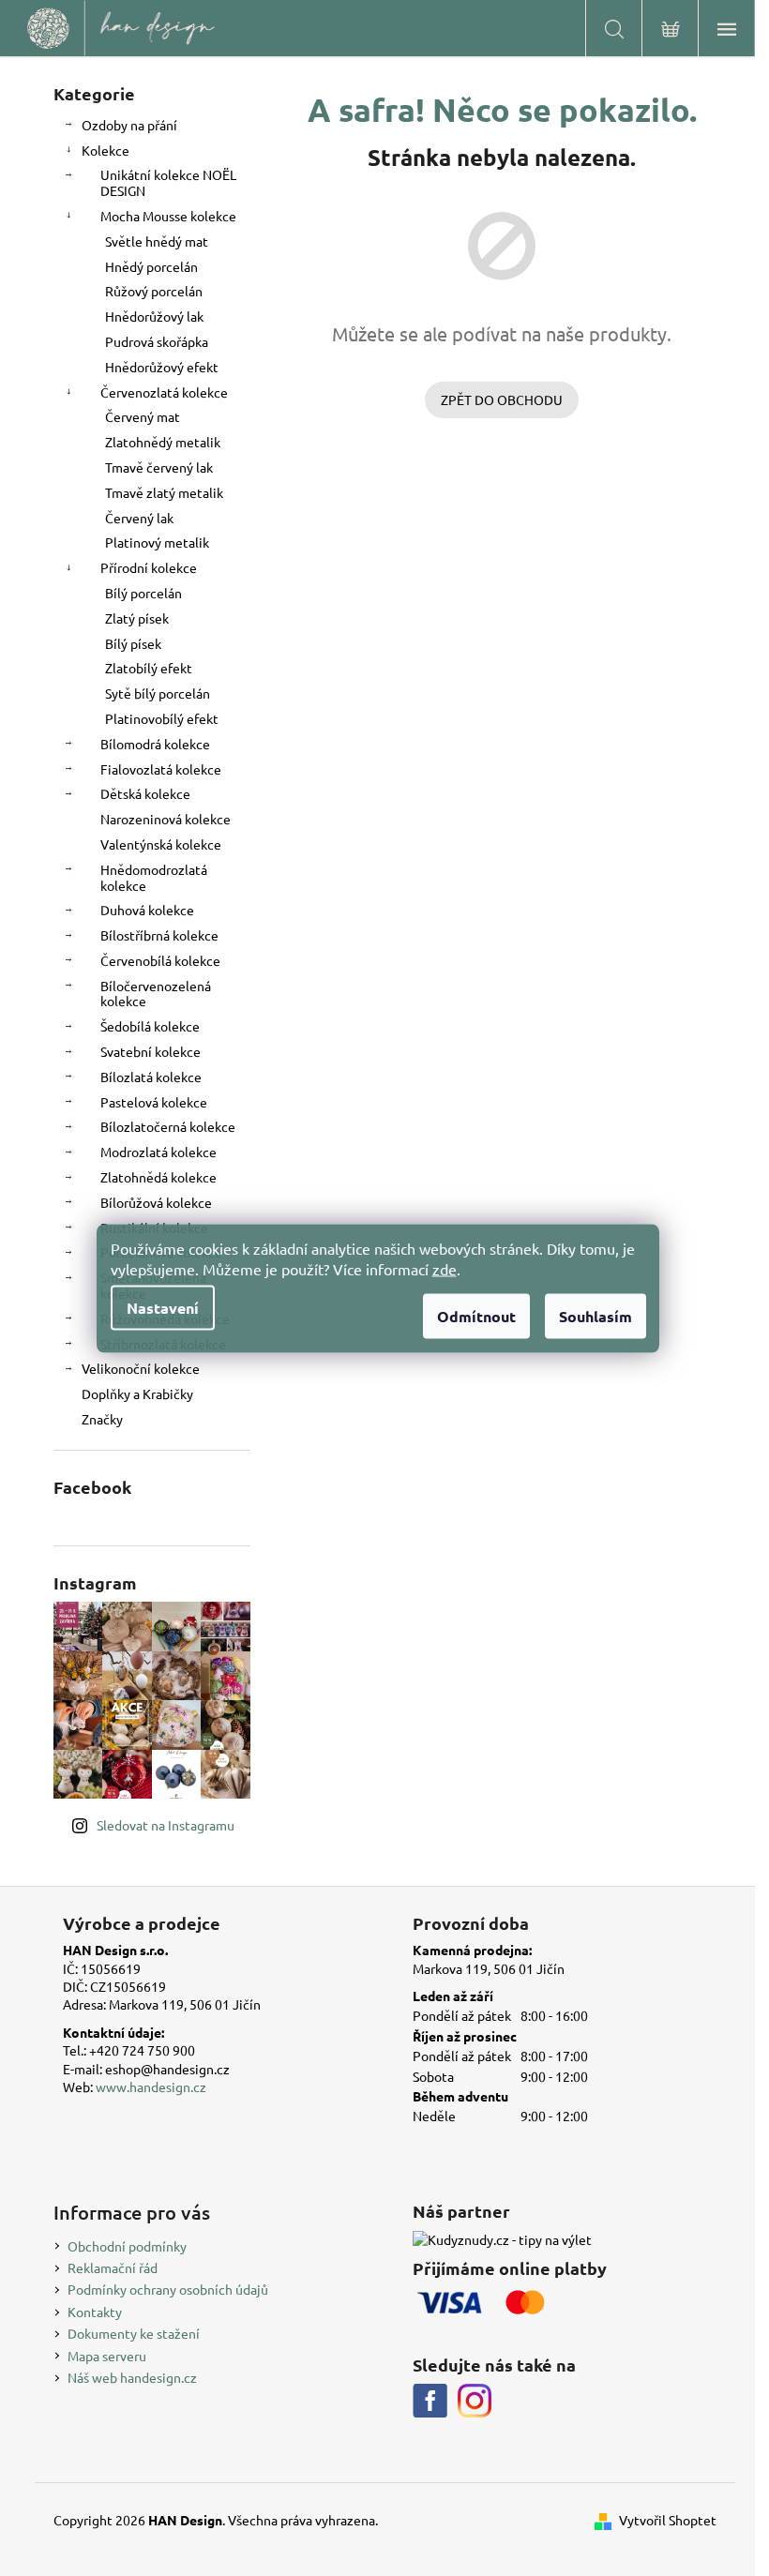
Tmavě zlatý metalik (164, 492)
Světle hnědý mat (157, 241)
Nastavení (163, 1307)
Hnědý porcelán (151, 266)
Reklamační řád (113, 2267)
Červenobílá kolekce (160, 960)
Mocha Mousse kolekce (168, 216)
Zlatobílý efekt (149, 668)
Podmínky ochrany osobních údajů (168, 2289)
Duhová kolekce (147, 910)
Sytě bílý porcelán (158, 693)
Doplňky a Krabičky (137, 1393)
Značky (102, 1419)
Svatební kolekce (151, 1051)
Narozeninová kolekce (166, 819)
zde (445, 1268)
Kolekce (106, 150)
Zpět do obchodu (502, 399)
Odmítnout (476, 1315)
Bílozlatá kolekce (151, 1077)
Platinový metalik (157, 542)
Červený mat (143, 416)
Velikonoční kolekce (141, 1368)
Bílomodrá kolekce (155, 744)
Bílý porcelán (143, 593)
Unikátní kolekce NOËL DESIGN (168, 182)
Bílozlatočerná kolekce (168, 1126)
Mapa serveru (107, 2356)
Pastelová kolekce (154, 1102)
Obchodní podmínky (127, 2246)
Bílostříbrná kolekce (159, 935)
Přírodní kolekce (149, 567)
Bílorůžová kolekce (156, 1202)
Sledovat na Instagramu (166, 1825)
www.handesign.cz (151, 2086)
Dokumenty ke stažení (134, 2333)
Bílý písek (133, 643)
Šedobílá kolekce (150, 1026)
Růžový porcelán (154, 291)
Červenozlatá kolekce (164, 392)
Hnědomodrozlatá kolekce (154, 877)
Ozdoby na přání (129, 125)
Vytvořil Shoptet (668, 2520)
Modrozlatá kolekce (158, 1152)
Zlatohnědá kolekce (158, 1177)
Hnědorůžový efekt (162, 367)
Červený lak (139, 518)
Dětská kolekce (145, 793)
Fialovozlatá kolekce (161, 769)
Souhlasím (596, 1315)
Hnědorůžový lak (154, 316)
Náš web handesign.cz (132, 2377)
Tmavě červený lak (159, 467)
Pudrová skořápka (157, 341)
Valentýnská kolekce (161, 844)
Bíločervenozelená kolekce (156, 994)
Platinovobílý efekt (162, 718)
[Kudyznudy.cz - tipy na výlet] (502, 2240)
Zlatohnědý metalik (163, 442)
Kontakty (95, 2312)
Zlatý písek (137, 618)
